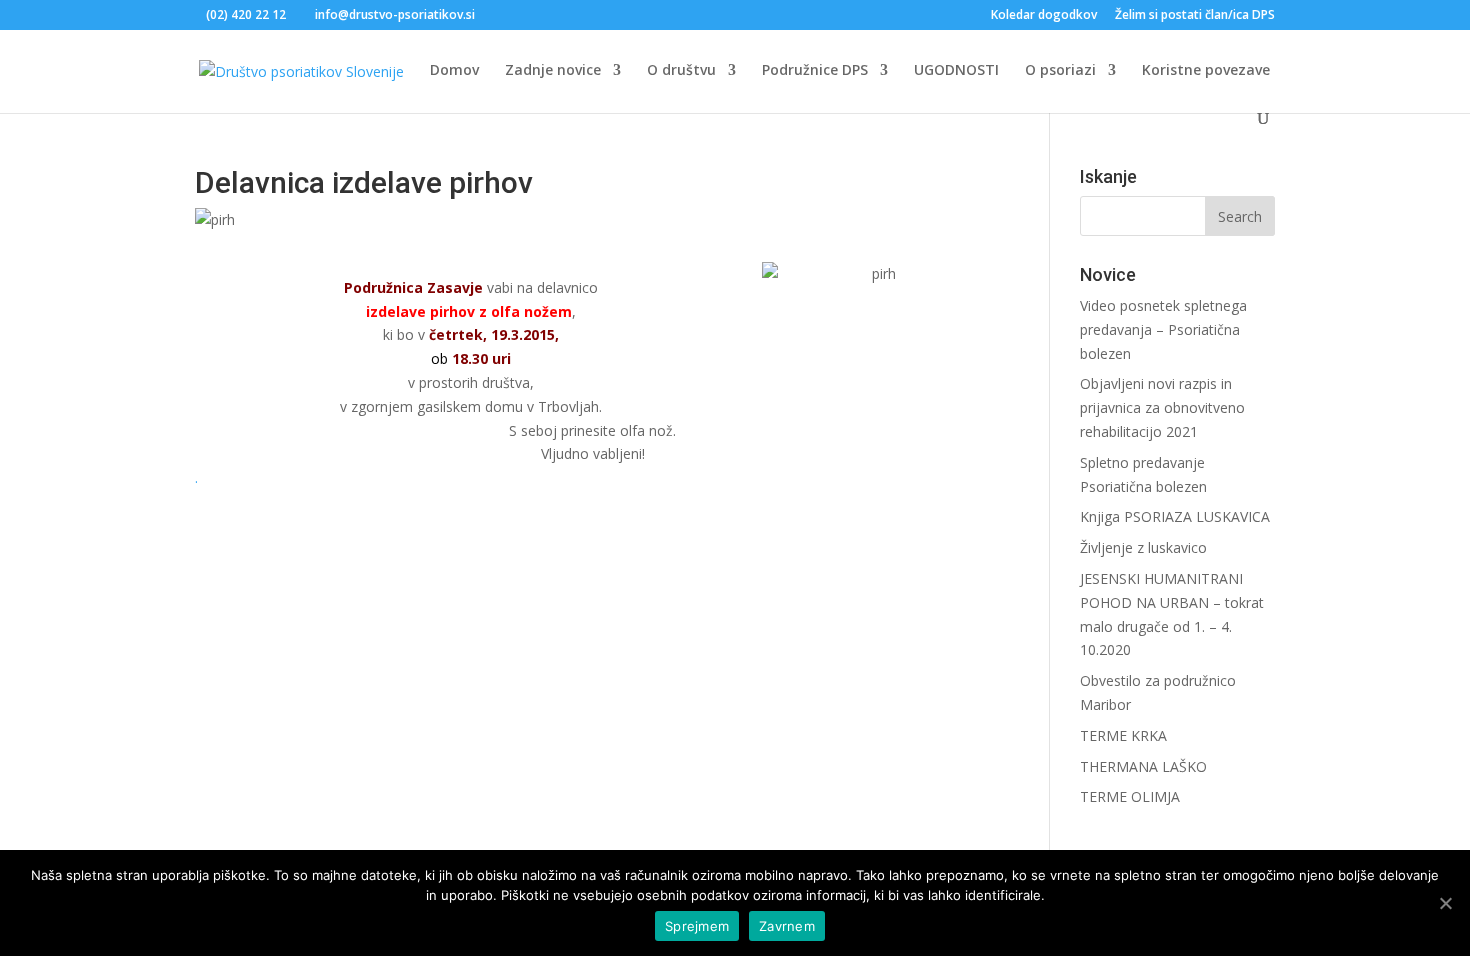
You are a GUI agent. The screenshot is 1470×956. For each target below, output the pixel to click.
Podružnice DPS (815, 71)
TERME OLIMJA (1130, 796)
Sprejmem (697, 926)
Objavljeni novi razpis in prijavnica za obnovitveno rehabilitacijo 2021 (1162, 407)
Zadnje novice (553, 71)
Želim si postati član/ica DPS (1195, 16)
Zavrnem (787, 926)
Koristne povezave (1206, 71)
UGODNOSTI (956, 71)
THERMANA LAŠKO (1143, 766)
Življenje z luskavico (1143, 547)
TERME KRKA (1123, 735)
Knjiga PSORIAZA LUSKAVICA (1175, 516)
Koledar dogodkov (1044, 16)
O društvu (681, 71)
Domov (454, 71)
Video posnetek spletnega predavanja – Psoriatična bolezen (1163, 329)
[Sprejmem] (1445, 903)
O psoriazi (1060, 71)
